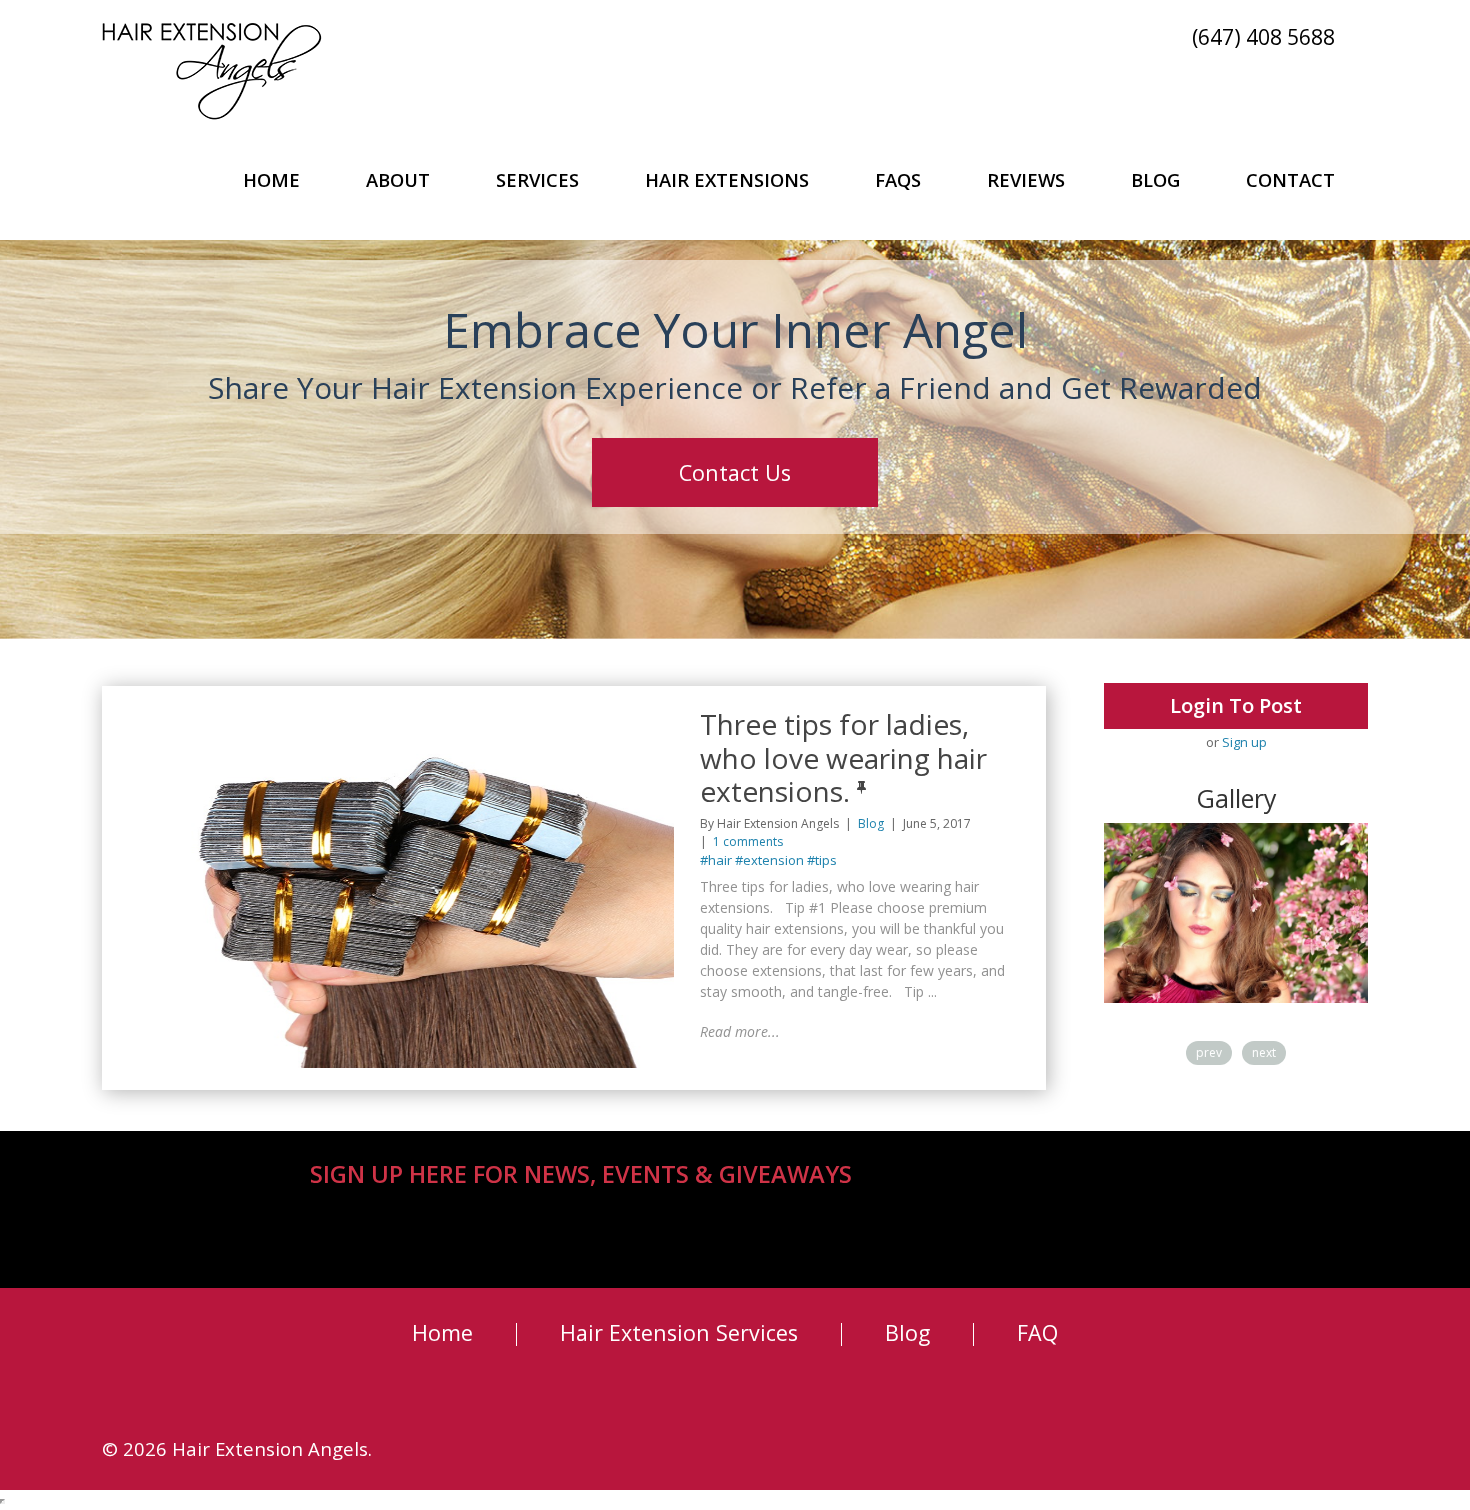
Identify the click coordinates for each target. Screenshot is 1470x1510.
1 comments (748, 841)
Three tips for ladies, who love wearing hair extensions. (843, 757)
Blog (1155, 179)
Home (271, 179)
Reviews (1026, 179)
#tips (822, 860)
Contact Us (735, 472)
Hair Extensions (727, 179)
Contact (1290, 179)
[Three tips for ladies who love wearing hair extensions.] (397, 717)
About (398, 179)
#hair (716, 860)
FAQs (898, 179)
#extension (769, 860)
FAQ (1037, 1332)
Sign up (1244, 742)
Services (537, 179)
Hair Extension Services (679, 1332)
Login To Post (1236, 705)
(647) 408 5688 (1263, 35)
